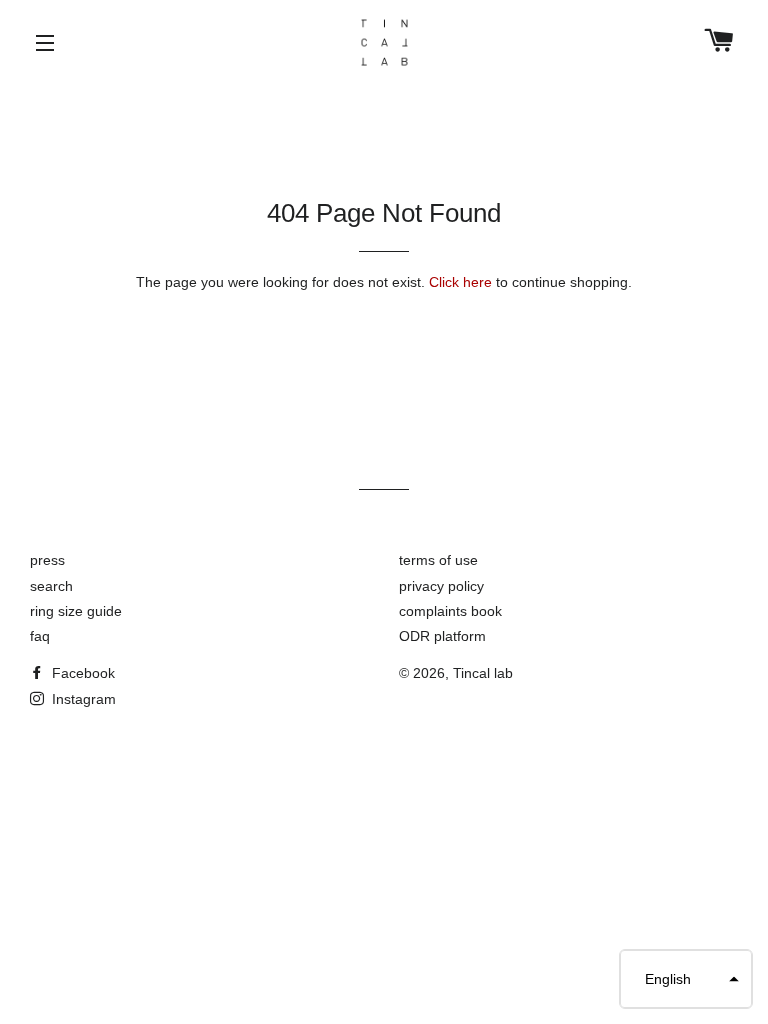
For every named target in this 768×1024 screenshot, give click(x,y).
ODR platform (442, 636)
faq (40, 636)
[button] (686, 979)
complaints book (450, 611)
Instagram (82, 699)
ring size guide (76, 611)
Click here (460, 282)
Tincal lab (483, 673)
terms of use (438, 560)
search (51, 586)
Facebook (81, 673)
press (47, 560)
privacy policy (441, 586)
